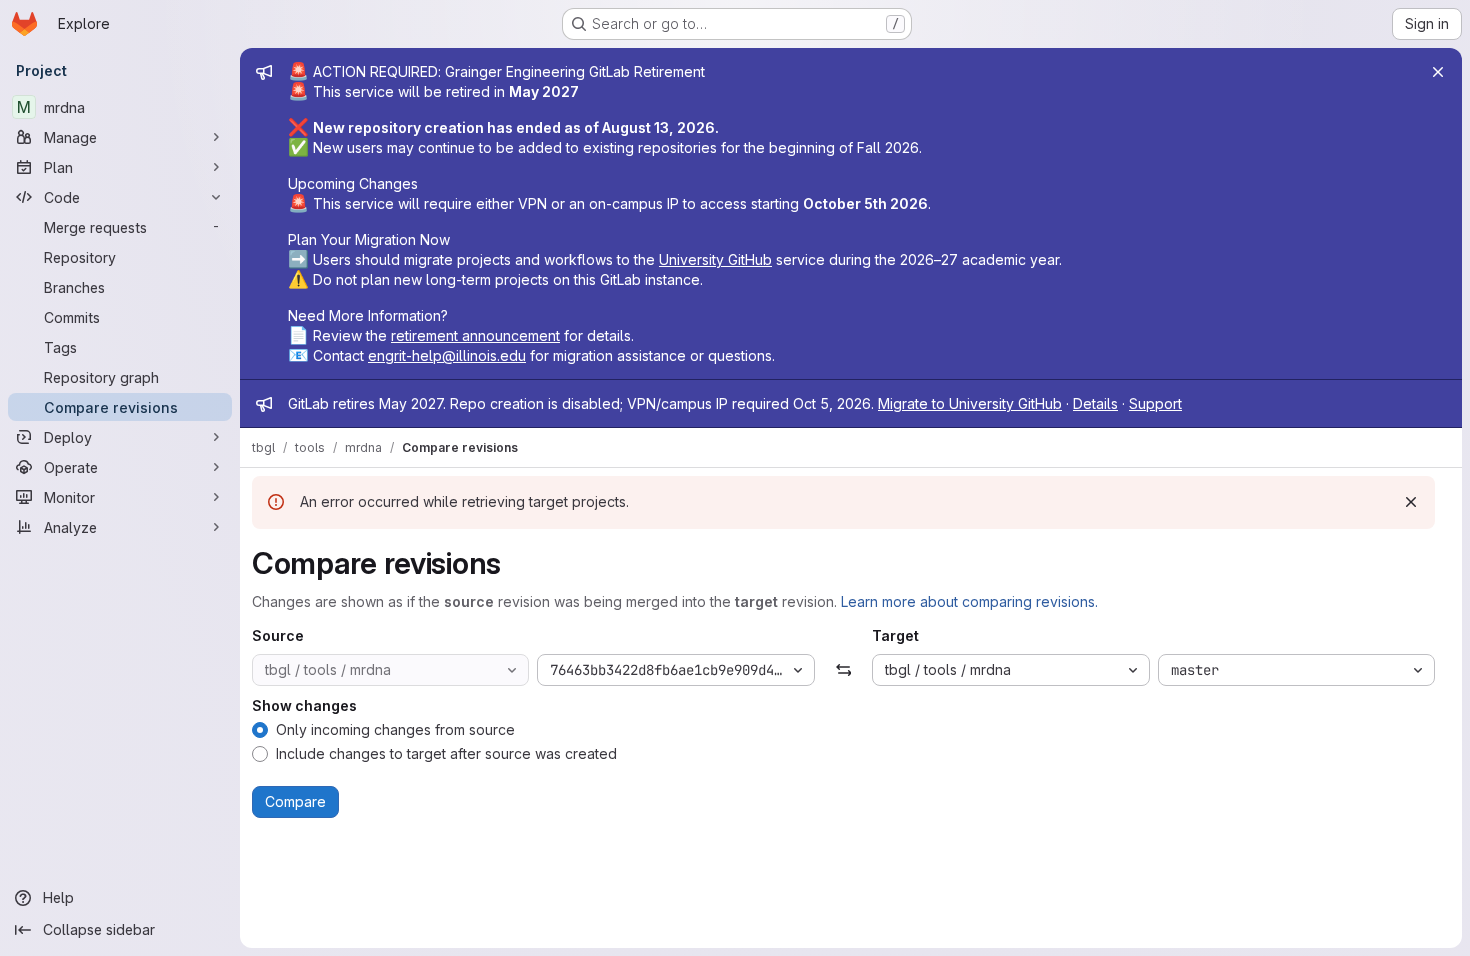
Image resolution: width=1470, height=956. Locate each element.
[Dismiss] (1411, 502)
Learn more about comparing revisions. (969, 601)
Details (1095, 403)
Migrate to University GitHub (970, 403)
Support (1155, 403)
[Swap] (843, 670)
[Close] (1438, 72)
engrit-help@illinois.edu (447, 355)
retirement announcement (475, 335)
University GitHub (715, 259)
